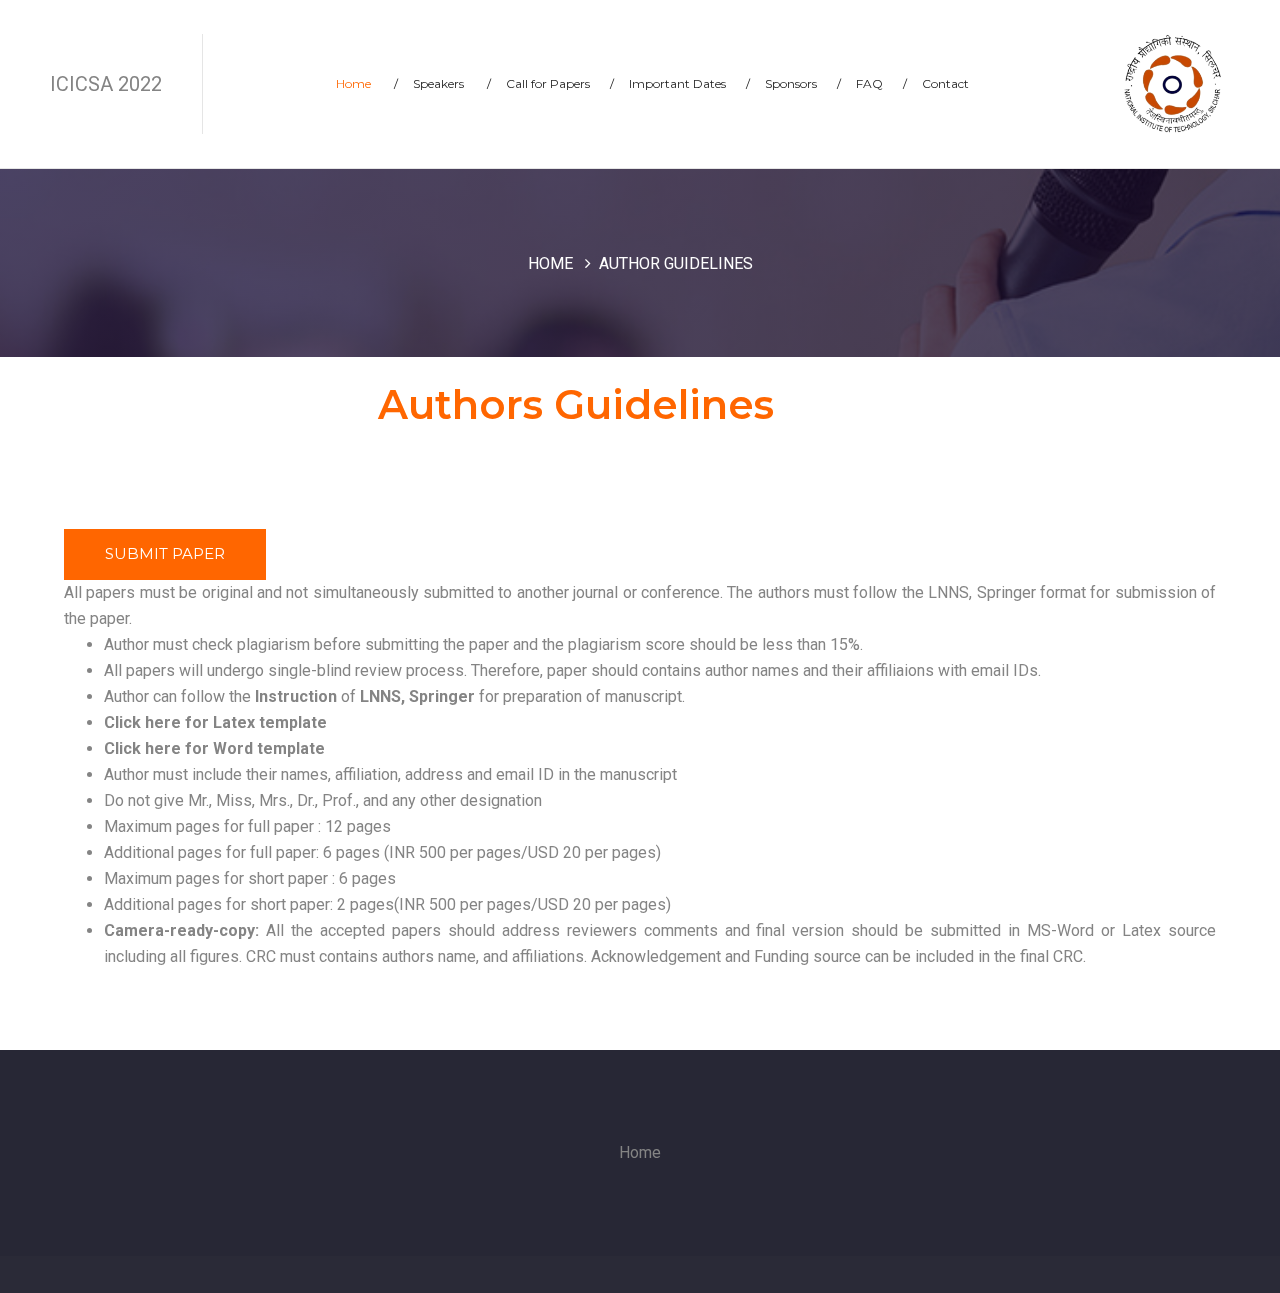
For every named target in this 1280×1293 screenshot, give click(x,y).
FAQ (881, 83)
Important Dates (689, 83)
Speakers (452, 83)
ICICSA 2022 (106, 84)
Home (367, 83)
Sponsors (803, 83)
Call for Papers (560, 83)
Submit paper (165, 553)
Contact (945, 83)
